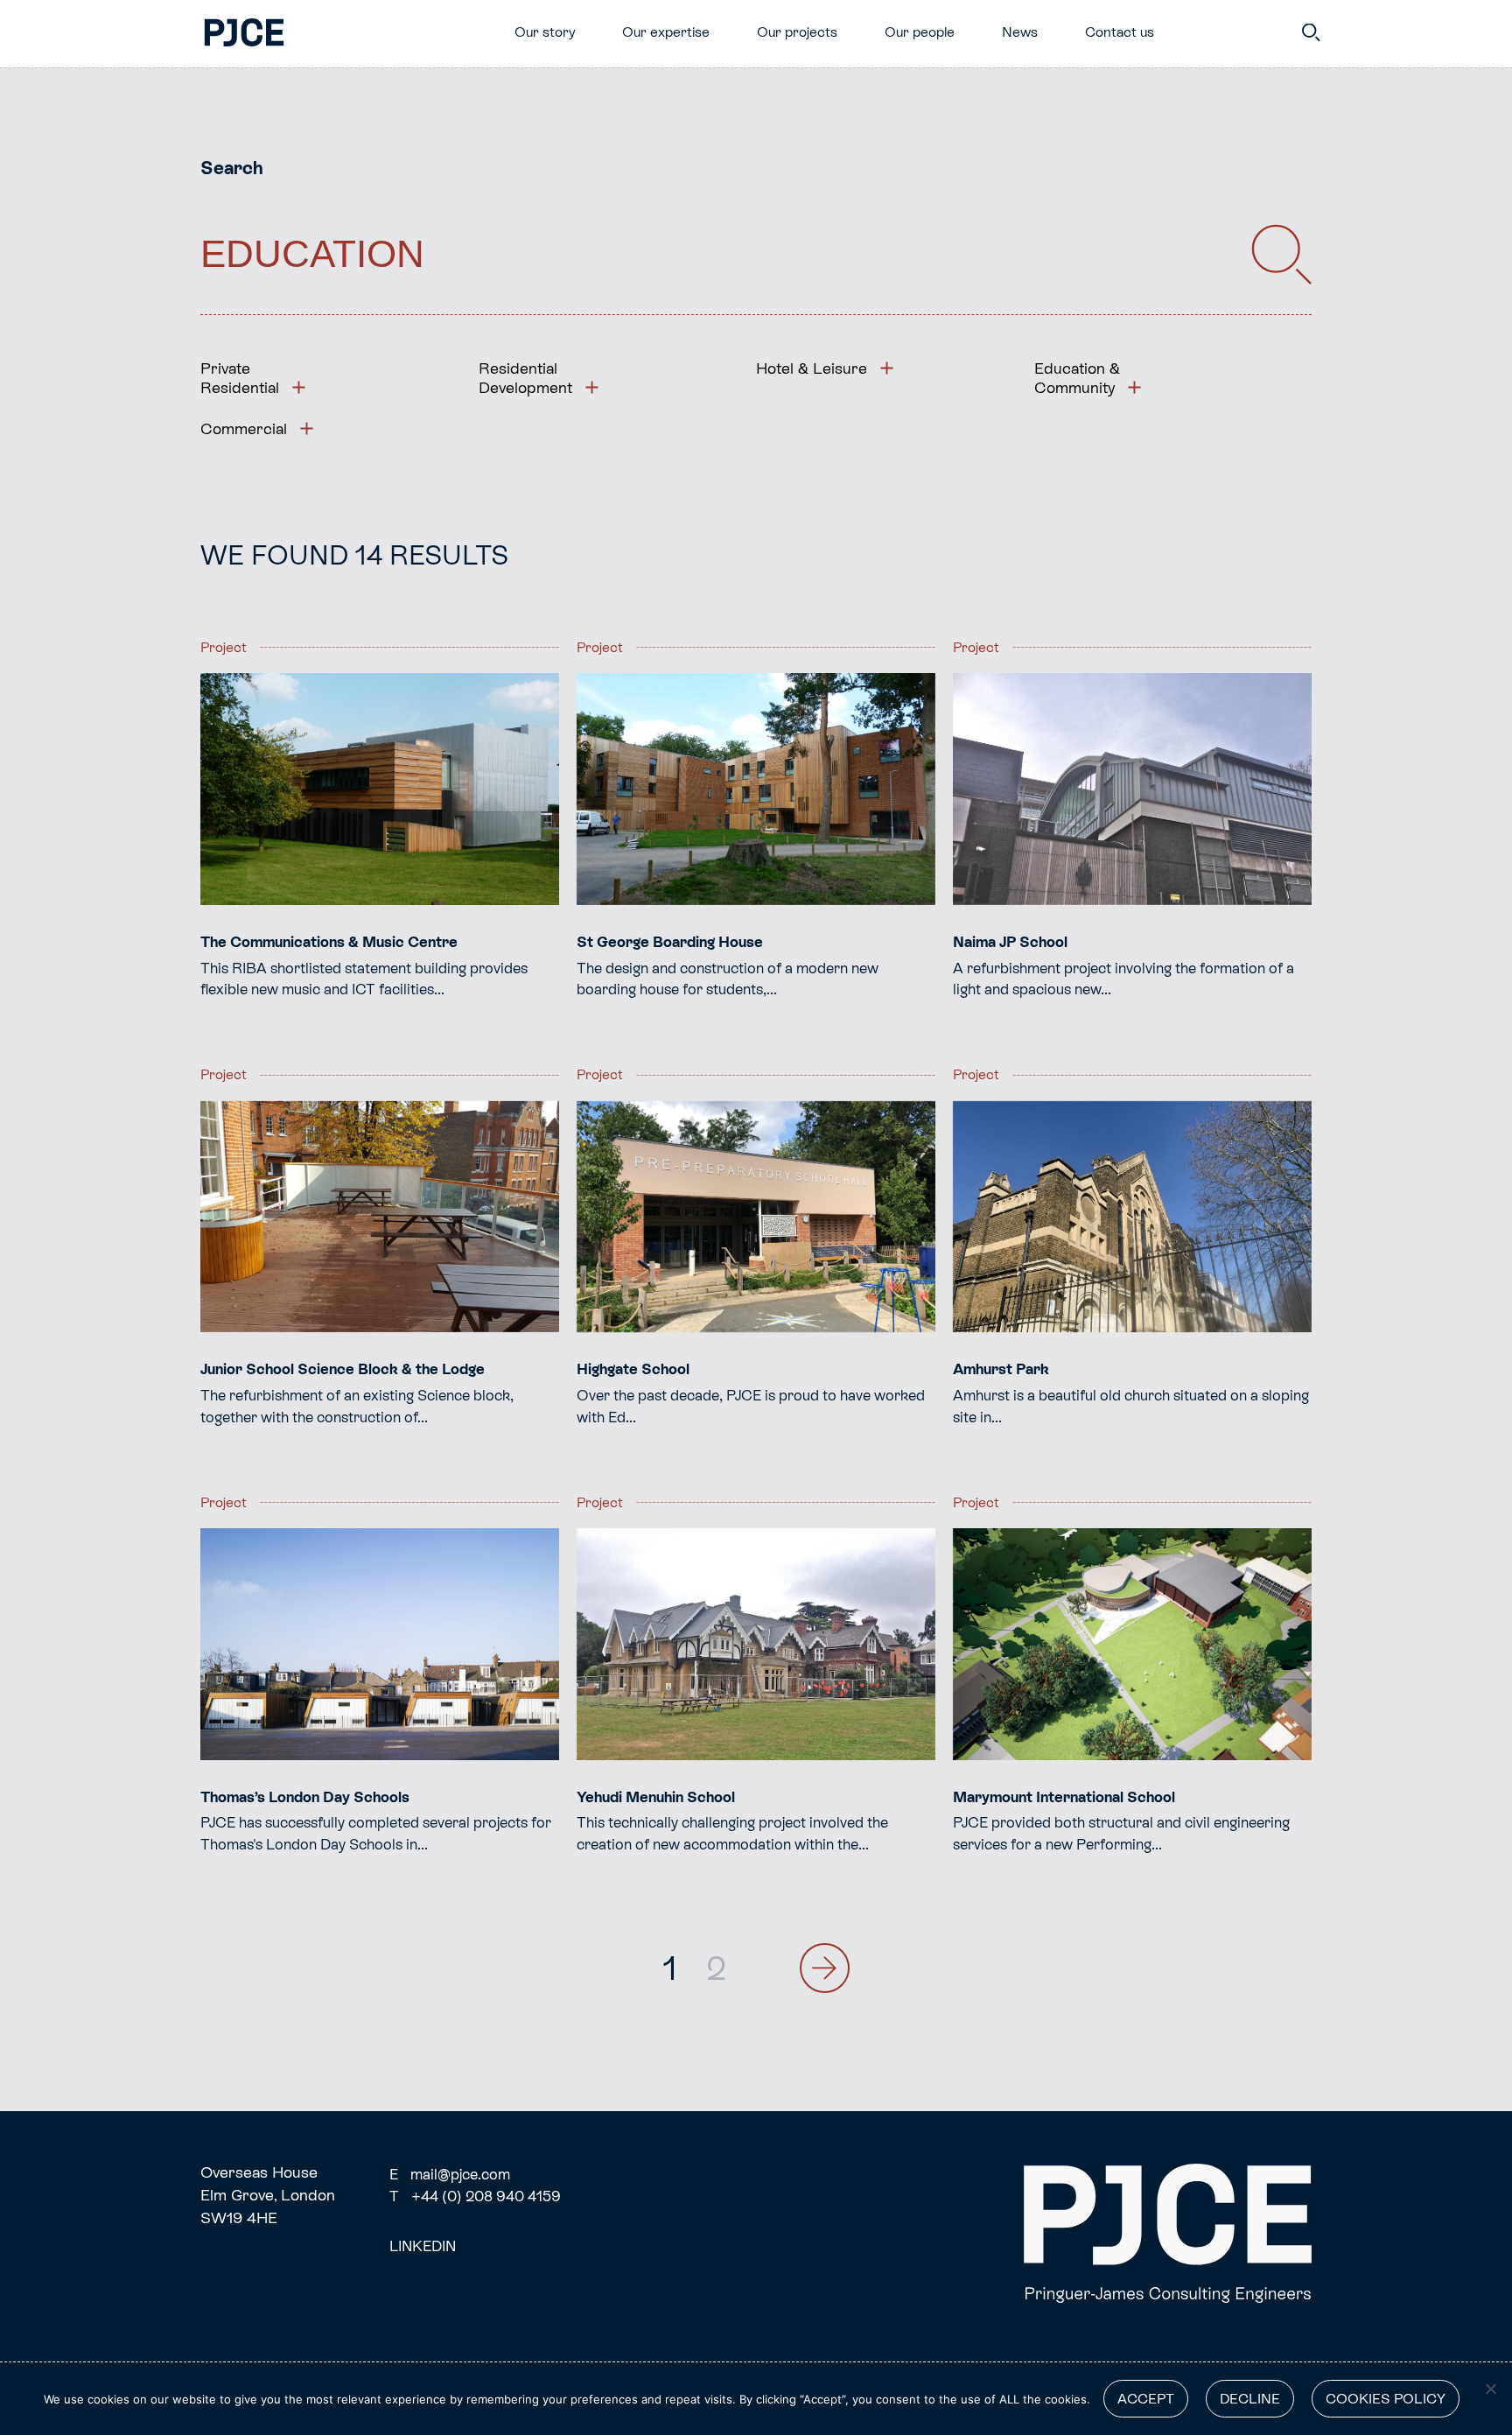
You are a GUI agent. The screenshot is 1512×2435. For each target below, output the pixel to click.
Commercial (244, 428)
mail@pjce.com (450, 2174)
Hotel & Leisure (812, 368)
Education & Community (1077, 378)
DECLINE (1250, 2399)
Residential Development (525, 378)
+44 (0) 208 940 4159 (475, 2196)
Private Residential (240, 378)
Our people (920, 32)
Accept (1146, 2399)
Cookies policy (1386, 2399)
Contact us (1120, 32)
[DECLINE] (1490, 2389)
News (1020, 32)
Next (825, 1968)
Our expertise (666, 32)
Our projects (797, 32)
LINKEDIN (423, 2246)
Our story (545, 32)
